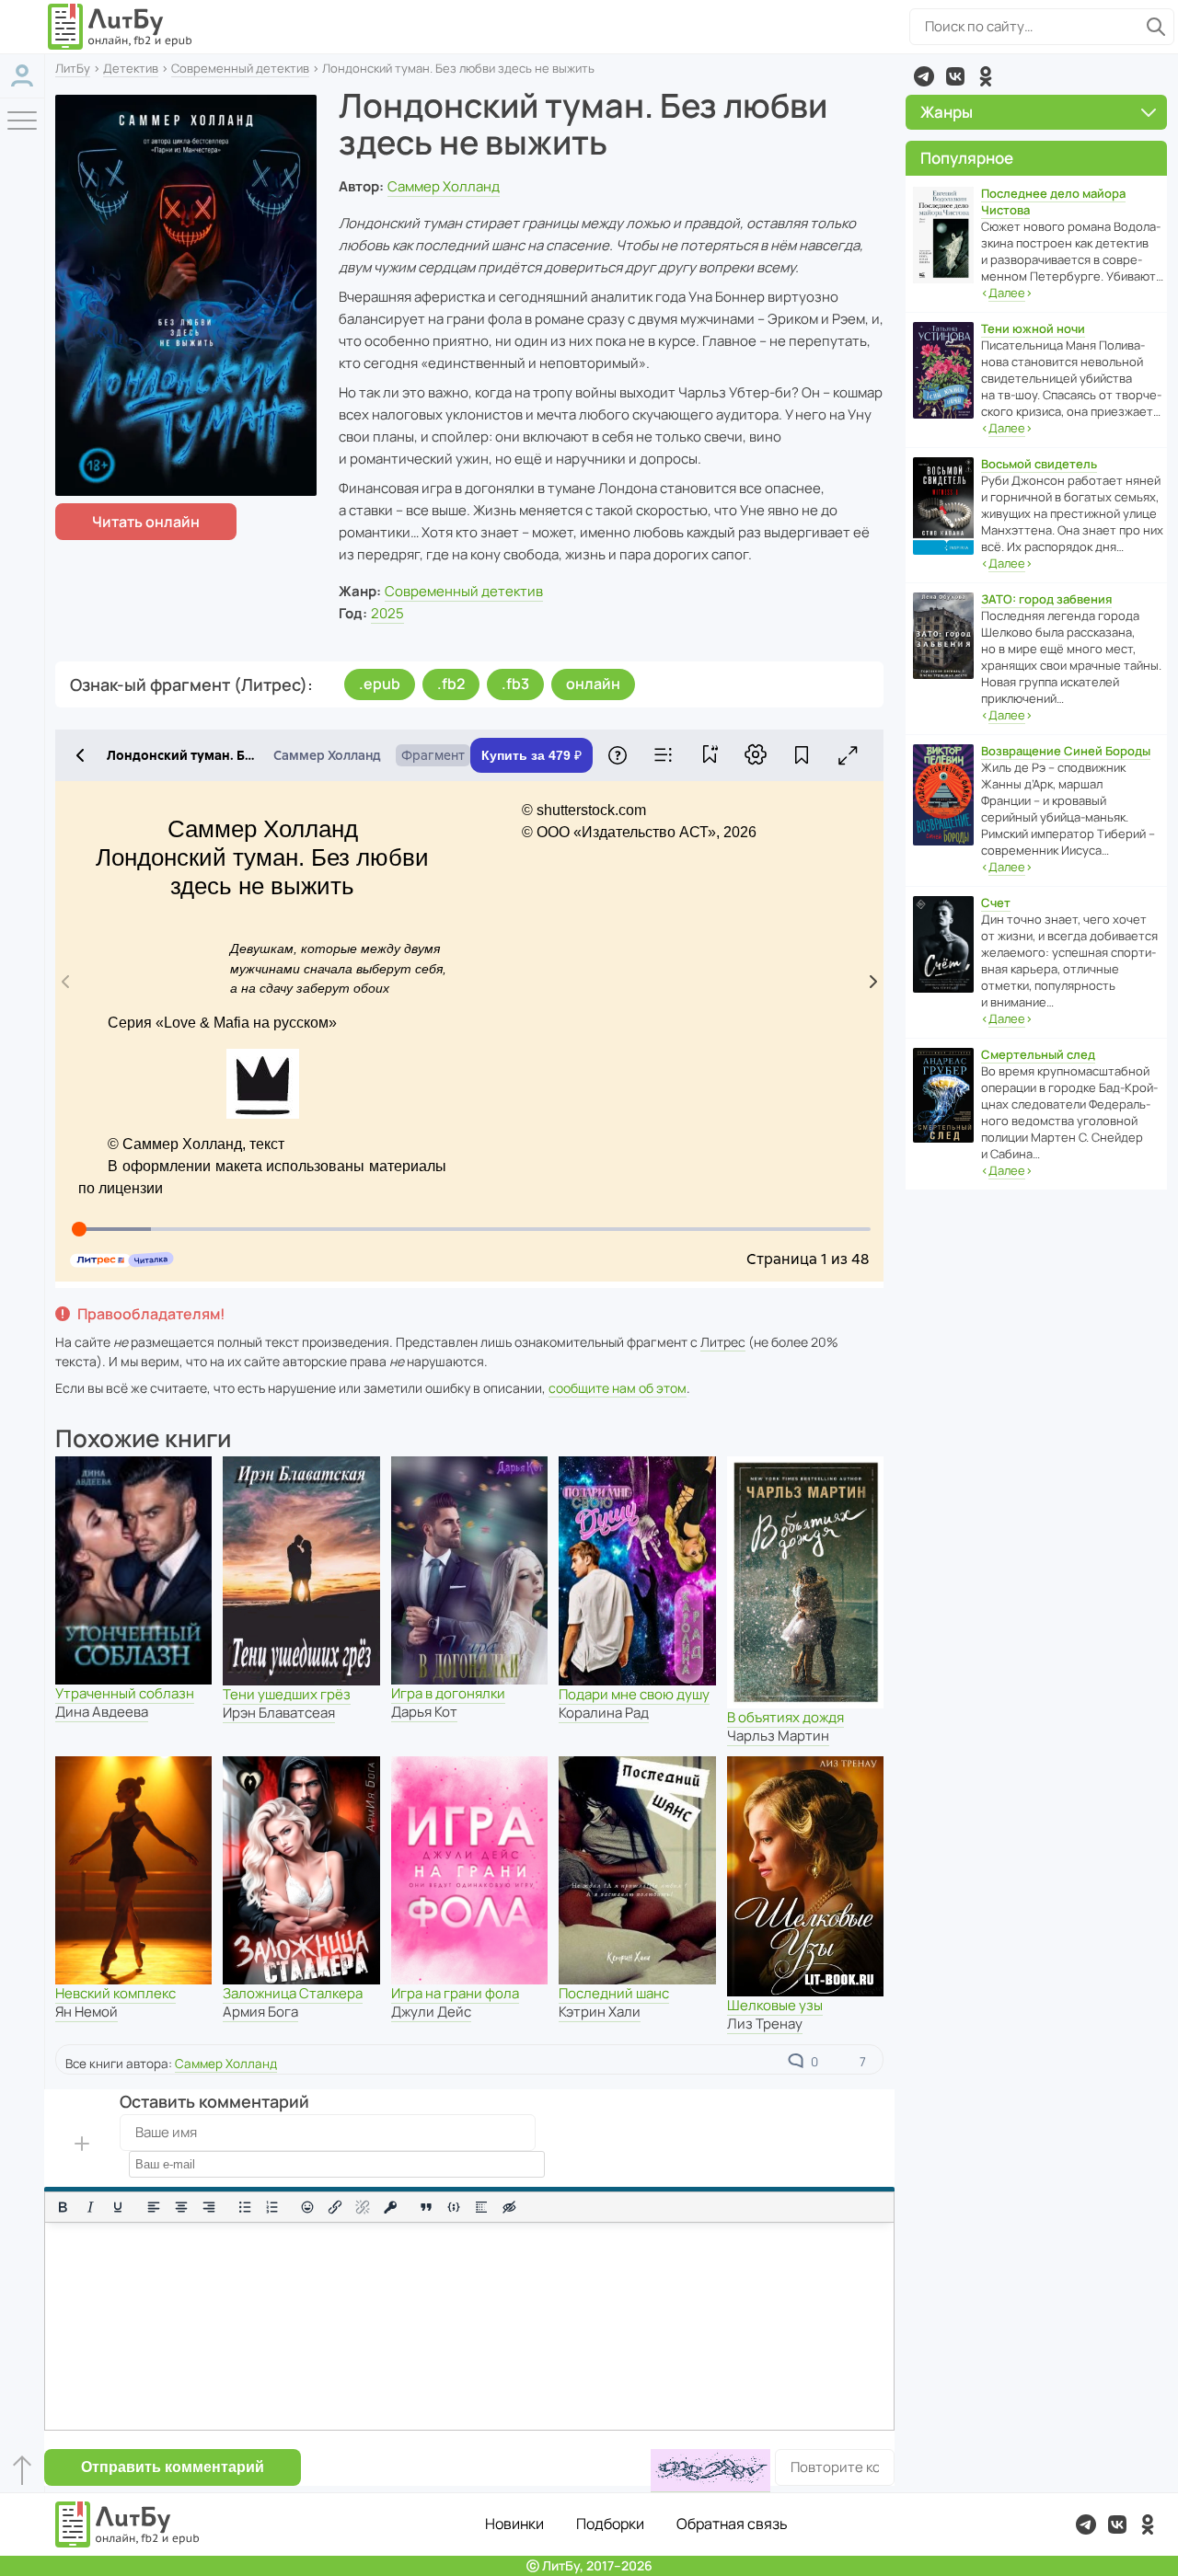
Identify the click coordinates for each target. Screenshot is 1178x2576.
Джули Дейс (431, 2012)
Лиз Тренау (765, 2024)
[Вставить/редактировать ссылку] (335, 2207)
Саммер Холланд (444, 186)
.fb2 (451, 684)
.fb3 (515, 684)
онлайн (593, 684)
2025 (387, 613)
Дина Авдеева (102, 1712)
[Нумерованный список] (272, 2207)
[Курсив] (90, 2207)
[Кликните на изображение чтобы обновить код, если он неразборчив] (710, 2471)
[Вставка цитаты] (426, 2207)
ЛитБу (73, 68)
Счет (996, 903)
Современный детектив (240, 68)
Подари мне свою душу (634, 1694)
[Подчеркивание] (118, 2207)
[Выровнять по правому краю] (209, 2207)
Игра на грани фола (455, 1993)
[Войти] (22, 76)
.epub (380, 684)
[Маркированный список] (245, 2207)
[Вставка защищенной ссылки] (390, 2207)
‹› (1007, 293)
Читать (146, 522)
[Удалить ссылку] (363, 2207)
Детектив (131, 68)
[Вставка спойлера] (481, 2207)
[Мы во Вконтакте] (955, 76)
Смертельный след (1038, 1054)
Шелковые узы (775, 2005)
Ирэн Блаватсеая (279, 1713)
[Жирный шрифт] (63, 2207)
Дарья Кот (424, 1712)
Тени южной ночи (1033, 328)
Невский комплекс (115, 1993)
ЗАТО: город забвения (1046, 599)
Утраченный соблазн (125, 1693)
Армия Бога (260, 2012)
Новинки (514, 2524)
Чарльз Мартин (778, 1736)
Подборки (610, 2524)
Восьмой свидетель (1039, 464)
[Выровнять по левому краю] (154, 2207)
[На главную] (121, 27)
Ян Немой (87, 2012)
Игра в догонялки (448, 1693)
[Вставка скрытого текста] (509, 2207)
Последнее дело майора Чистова (1053, 201)
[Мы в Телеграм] (924, 76)
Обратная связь (732, 2524)
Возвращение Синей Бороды (1066, 751)
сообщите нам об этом (618, 1388)
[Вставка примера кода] (454, 2207)
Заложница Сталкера (293, 1993)
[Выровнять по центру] (181, 2207)
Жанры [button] (947, 112)
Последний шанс (614, 1993)
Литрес (723, 1342)
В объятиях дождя (785, 1717)
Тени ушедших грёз (287, 1694)
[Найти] (1156, 27)
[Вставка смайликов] (308, 2207)
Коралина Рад (604, 1713)
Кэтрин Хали (600, 2012)
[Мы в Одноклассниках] (986, 76)
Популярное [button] (967, 158)
